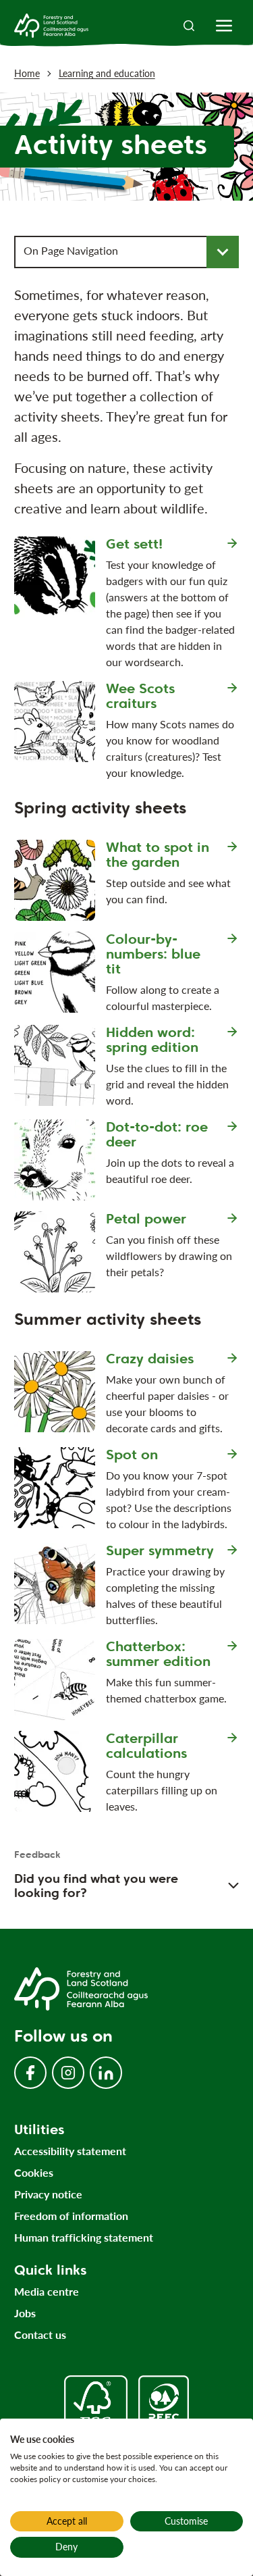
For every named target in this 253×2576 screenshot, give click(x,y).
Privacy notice (48, 2194)
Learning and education (107, 73)
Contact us (40, 2334)
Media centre (47, 2291)
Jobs (25, 2313)
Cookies (34, 2172)
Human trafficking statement (84, 2237)
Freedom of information (71, 2216)
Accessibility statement (70, 2151)
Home (27, 73)
